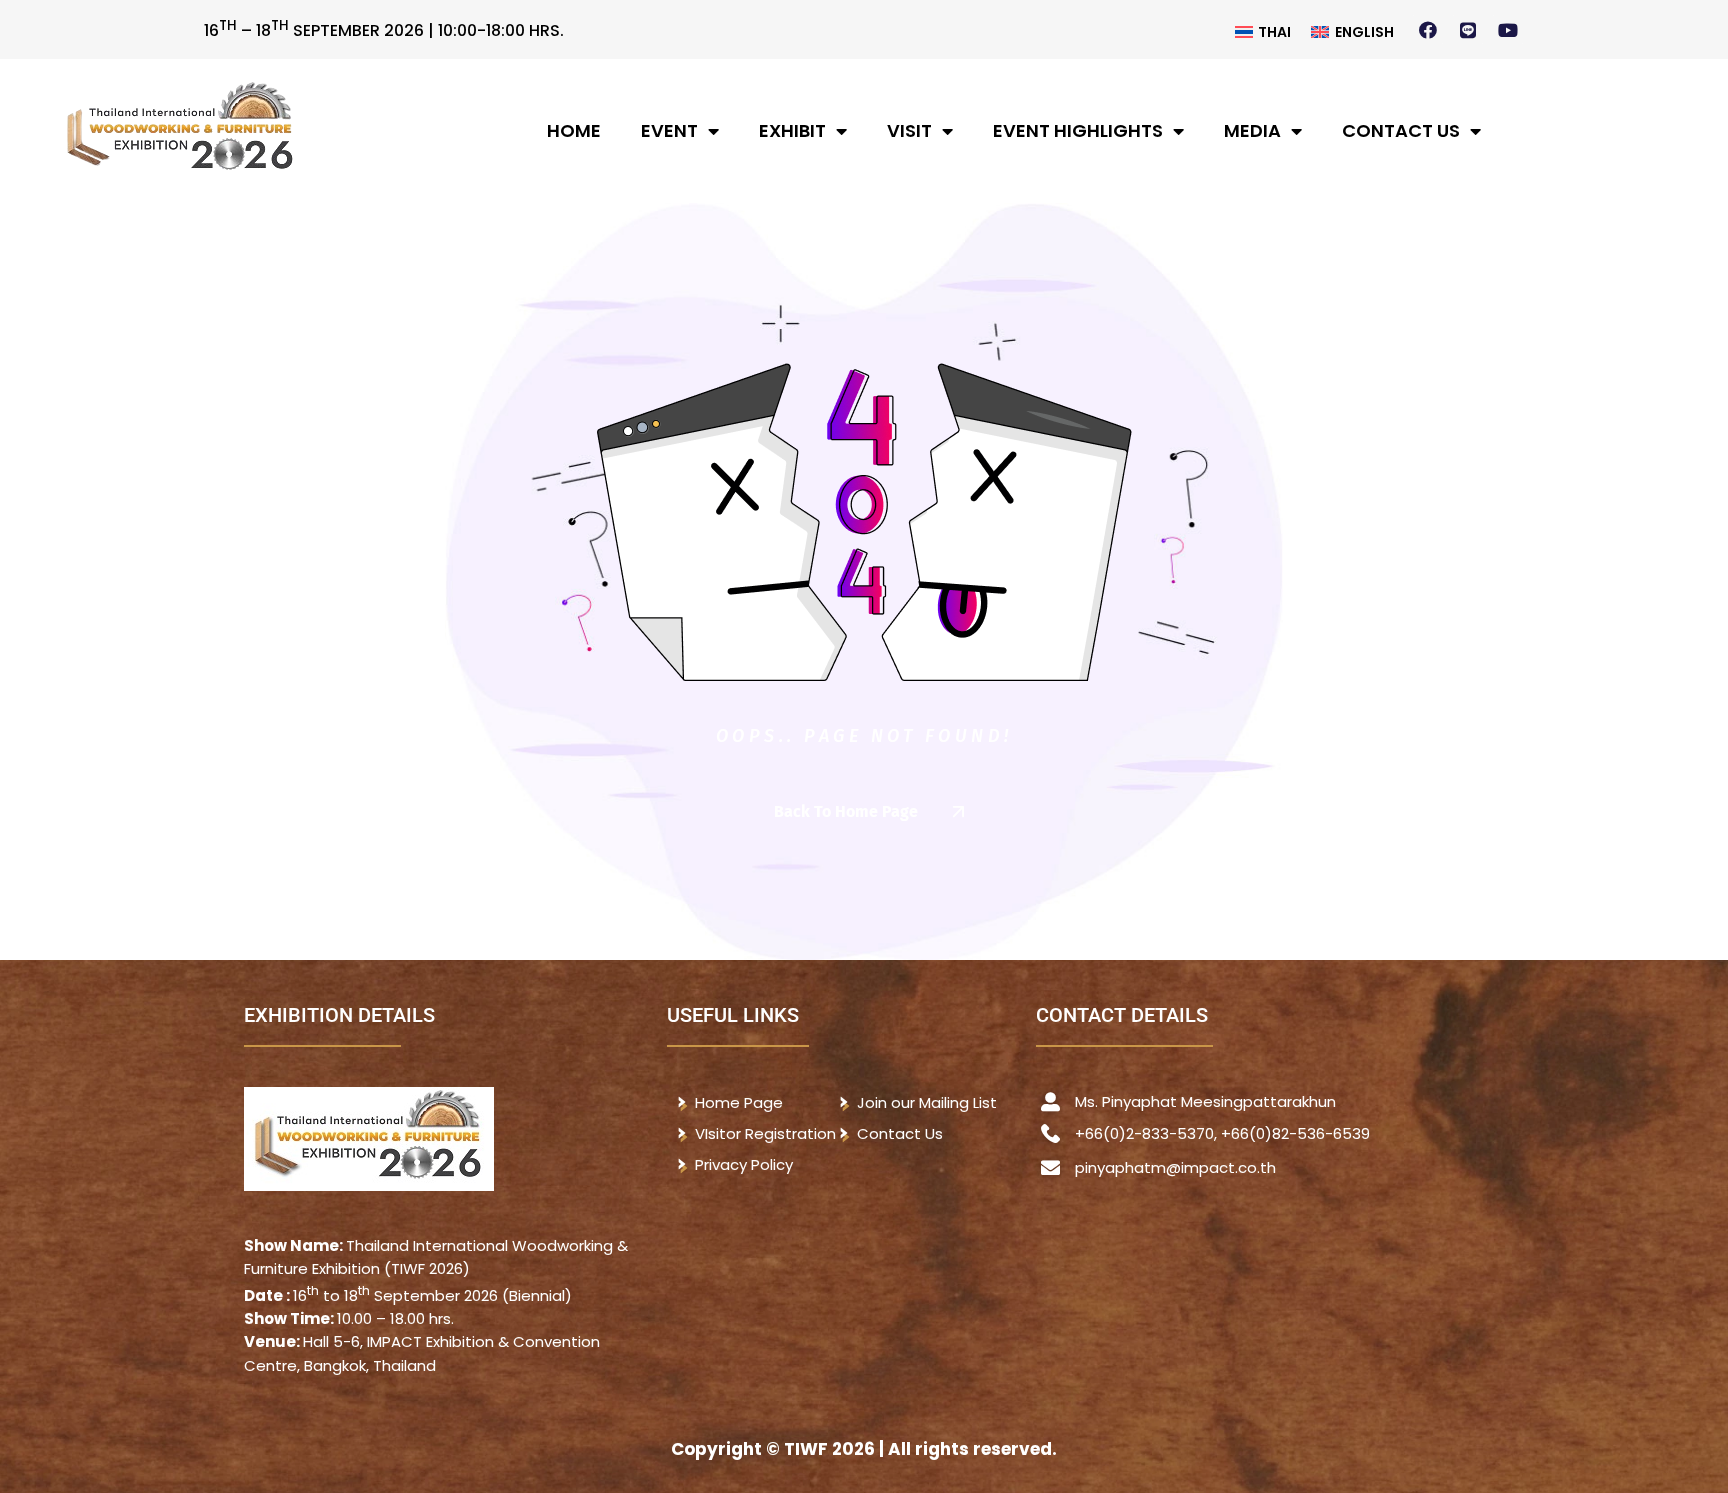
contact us (1401, 130)
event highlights (1078, 130)
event (669, 130)
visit (909, 130)
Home (574, 130)
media (1252, 130)
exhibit (792, 130)
